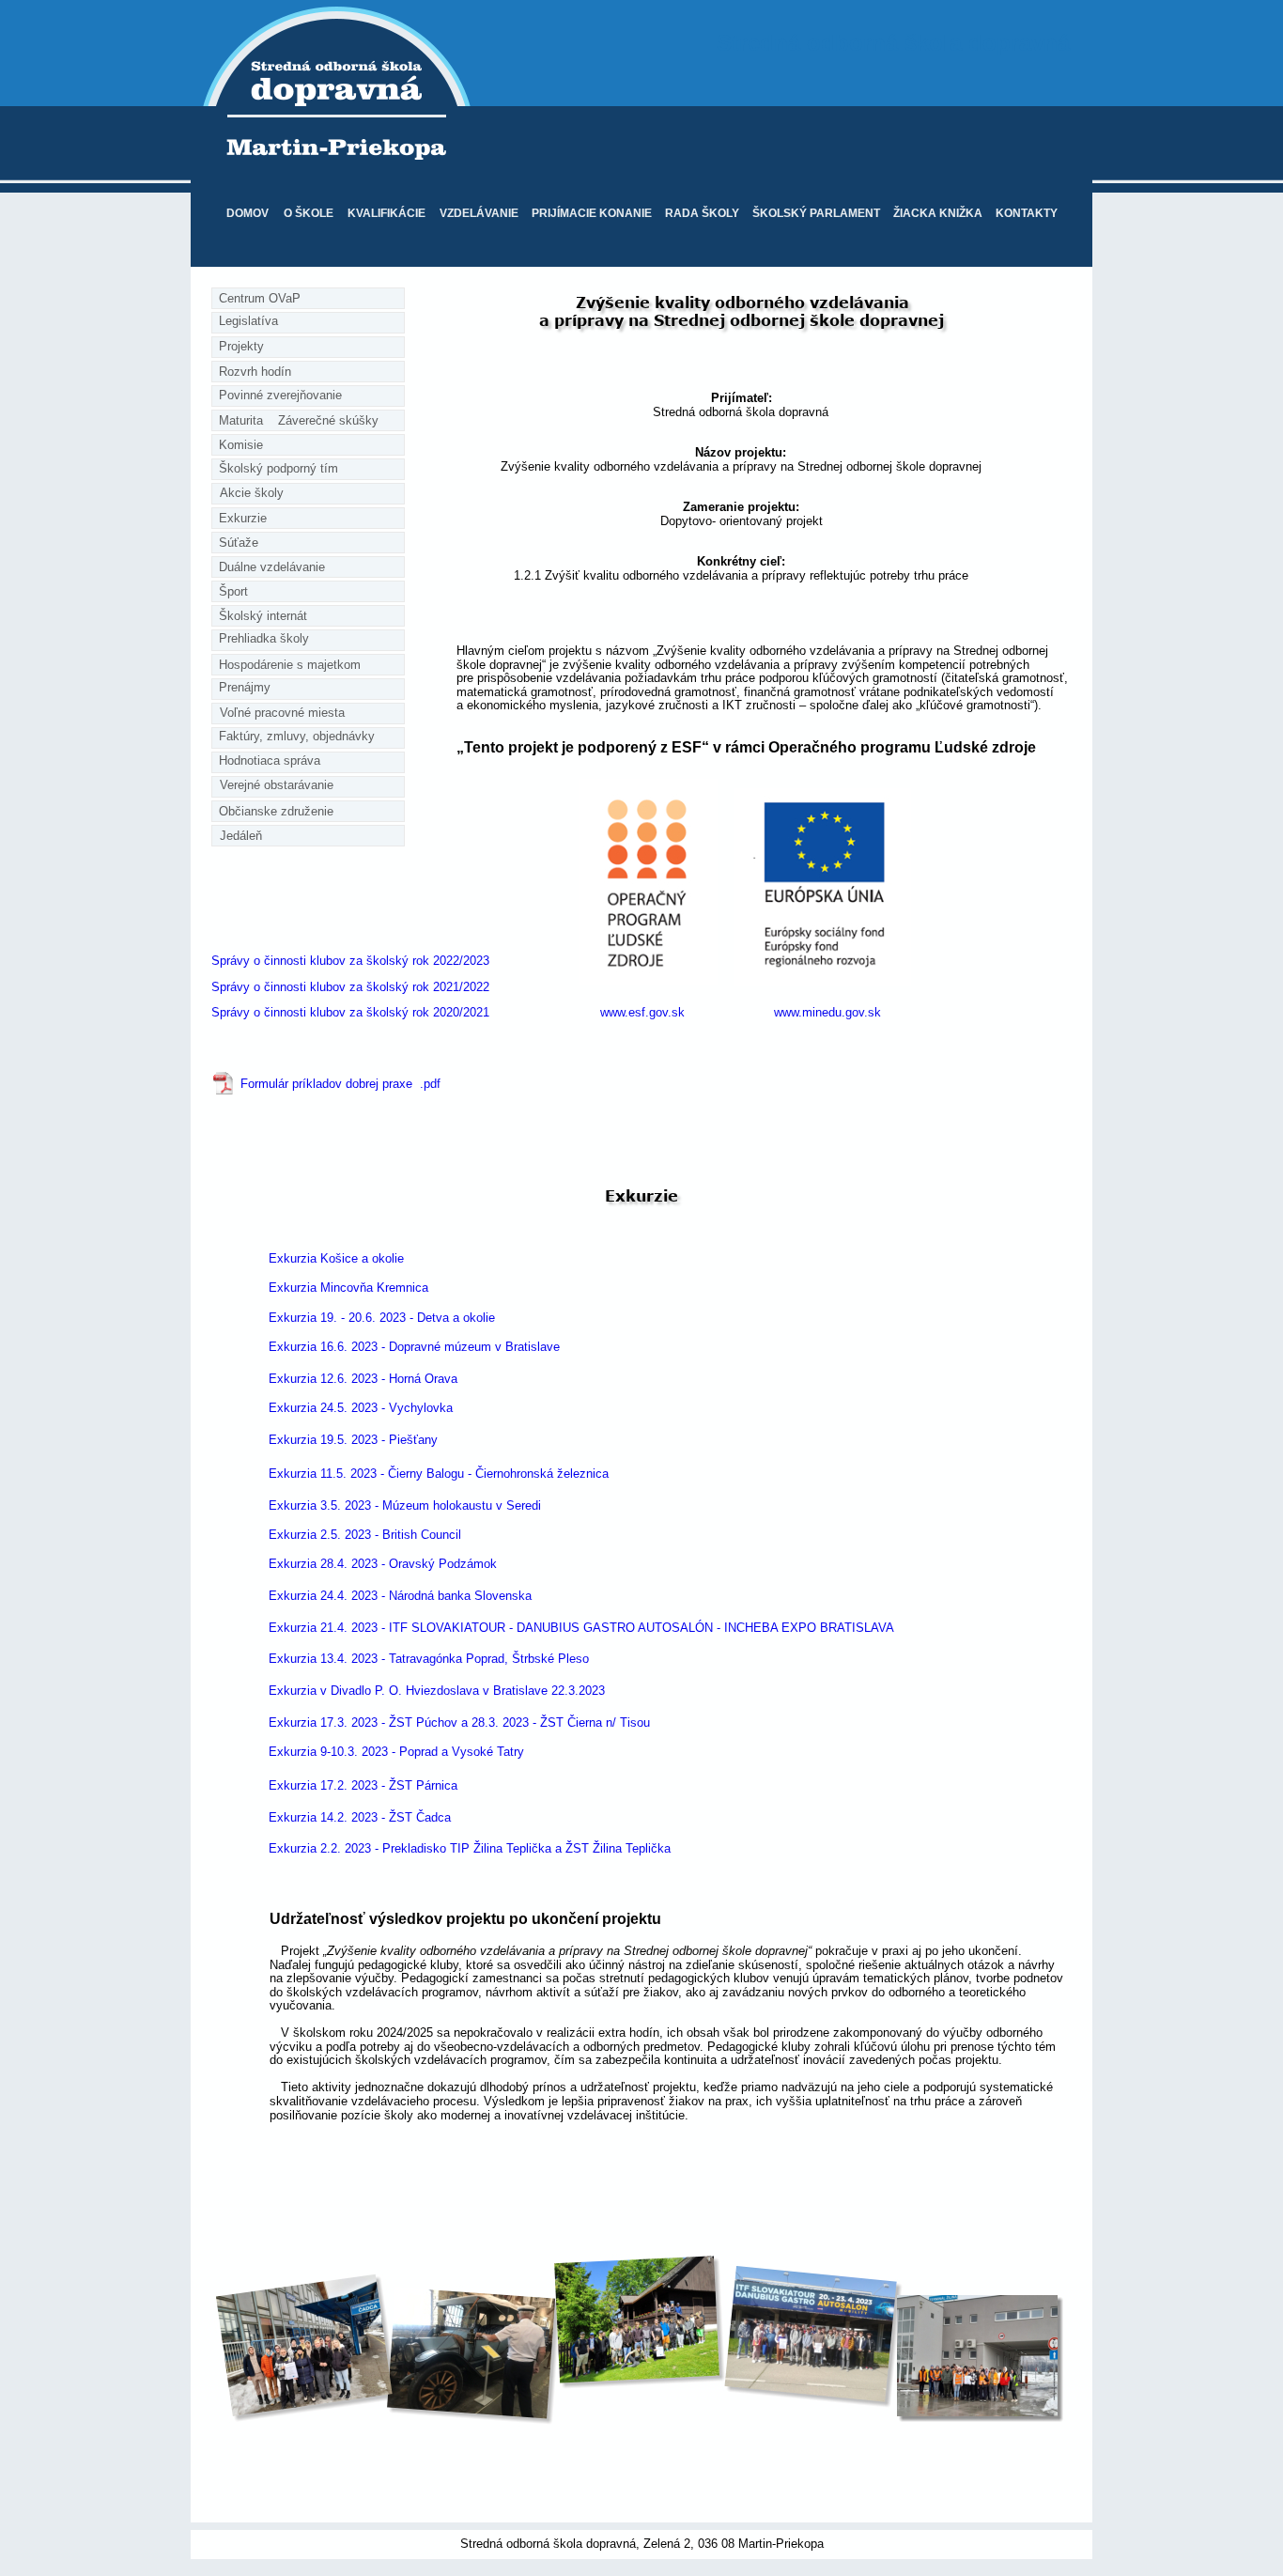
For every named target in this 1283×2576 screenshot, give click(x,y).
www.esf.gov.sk (642, 1012)
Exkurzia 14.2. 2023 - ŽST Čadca (360, 1817)
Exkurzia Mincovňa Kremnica (348, 1288)
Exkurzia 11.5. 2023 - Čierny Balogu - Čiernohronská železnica (439, 1474)
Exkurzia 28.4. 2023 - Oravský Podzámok (383, 1564)
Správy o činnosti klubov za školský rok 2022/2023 (350, 961)
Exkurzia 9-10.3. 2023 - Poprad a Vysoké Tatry (396, 1752)
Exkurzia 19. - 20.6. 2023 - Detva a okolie (382, 1318)
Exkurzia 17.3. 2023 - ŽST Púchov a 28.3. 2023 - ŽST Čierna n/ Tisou (459, 1723)
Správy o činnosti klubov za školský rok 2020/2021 (350, 1012)
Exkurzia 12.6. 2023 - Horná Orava (363, 1379)
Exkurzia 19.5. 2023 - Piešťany (353, 1440)
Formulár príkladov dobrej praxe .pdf (340, 1084)
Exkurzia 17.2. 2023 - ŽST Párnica (363, 1785)
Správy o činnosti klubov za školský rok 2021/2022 (350, 987)
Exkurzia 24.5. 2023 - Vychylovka (361, 1408)
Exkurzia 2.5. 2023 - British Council (365, 1535)
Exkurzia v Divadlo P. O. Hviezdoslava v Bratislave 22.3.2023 (437, 1691)
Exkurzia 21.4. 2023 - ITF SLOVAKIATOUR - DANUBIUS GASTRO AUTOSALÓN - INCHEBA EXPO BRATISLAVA (581, 1628)
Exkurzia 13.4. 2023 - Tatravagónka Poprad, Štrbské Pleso (429, 1659)
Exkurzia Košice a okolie (336, 1258)
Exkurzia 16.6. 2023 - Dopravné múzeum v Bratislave (414, 1347)
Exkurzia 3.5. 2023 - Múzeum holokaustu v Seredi (405, 1505)
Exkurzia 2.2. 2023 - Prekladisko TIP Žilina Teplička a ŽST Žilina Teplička (470, 1848)
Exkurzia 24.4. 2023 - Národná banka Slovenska (400, 1596)
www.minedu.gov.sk (827, 1012)
